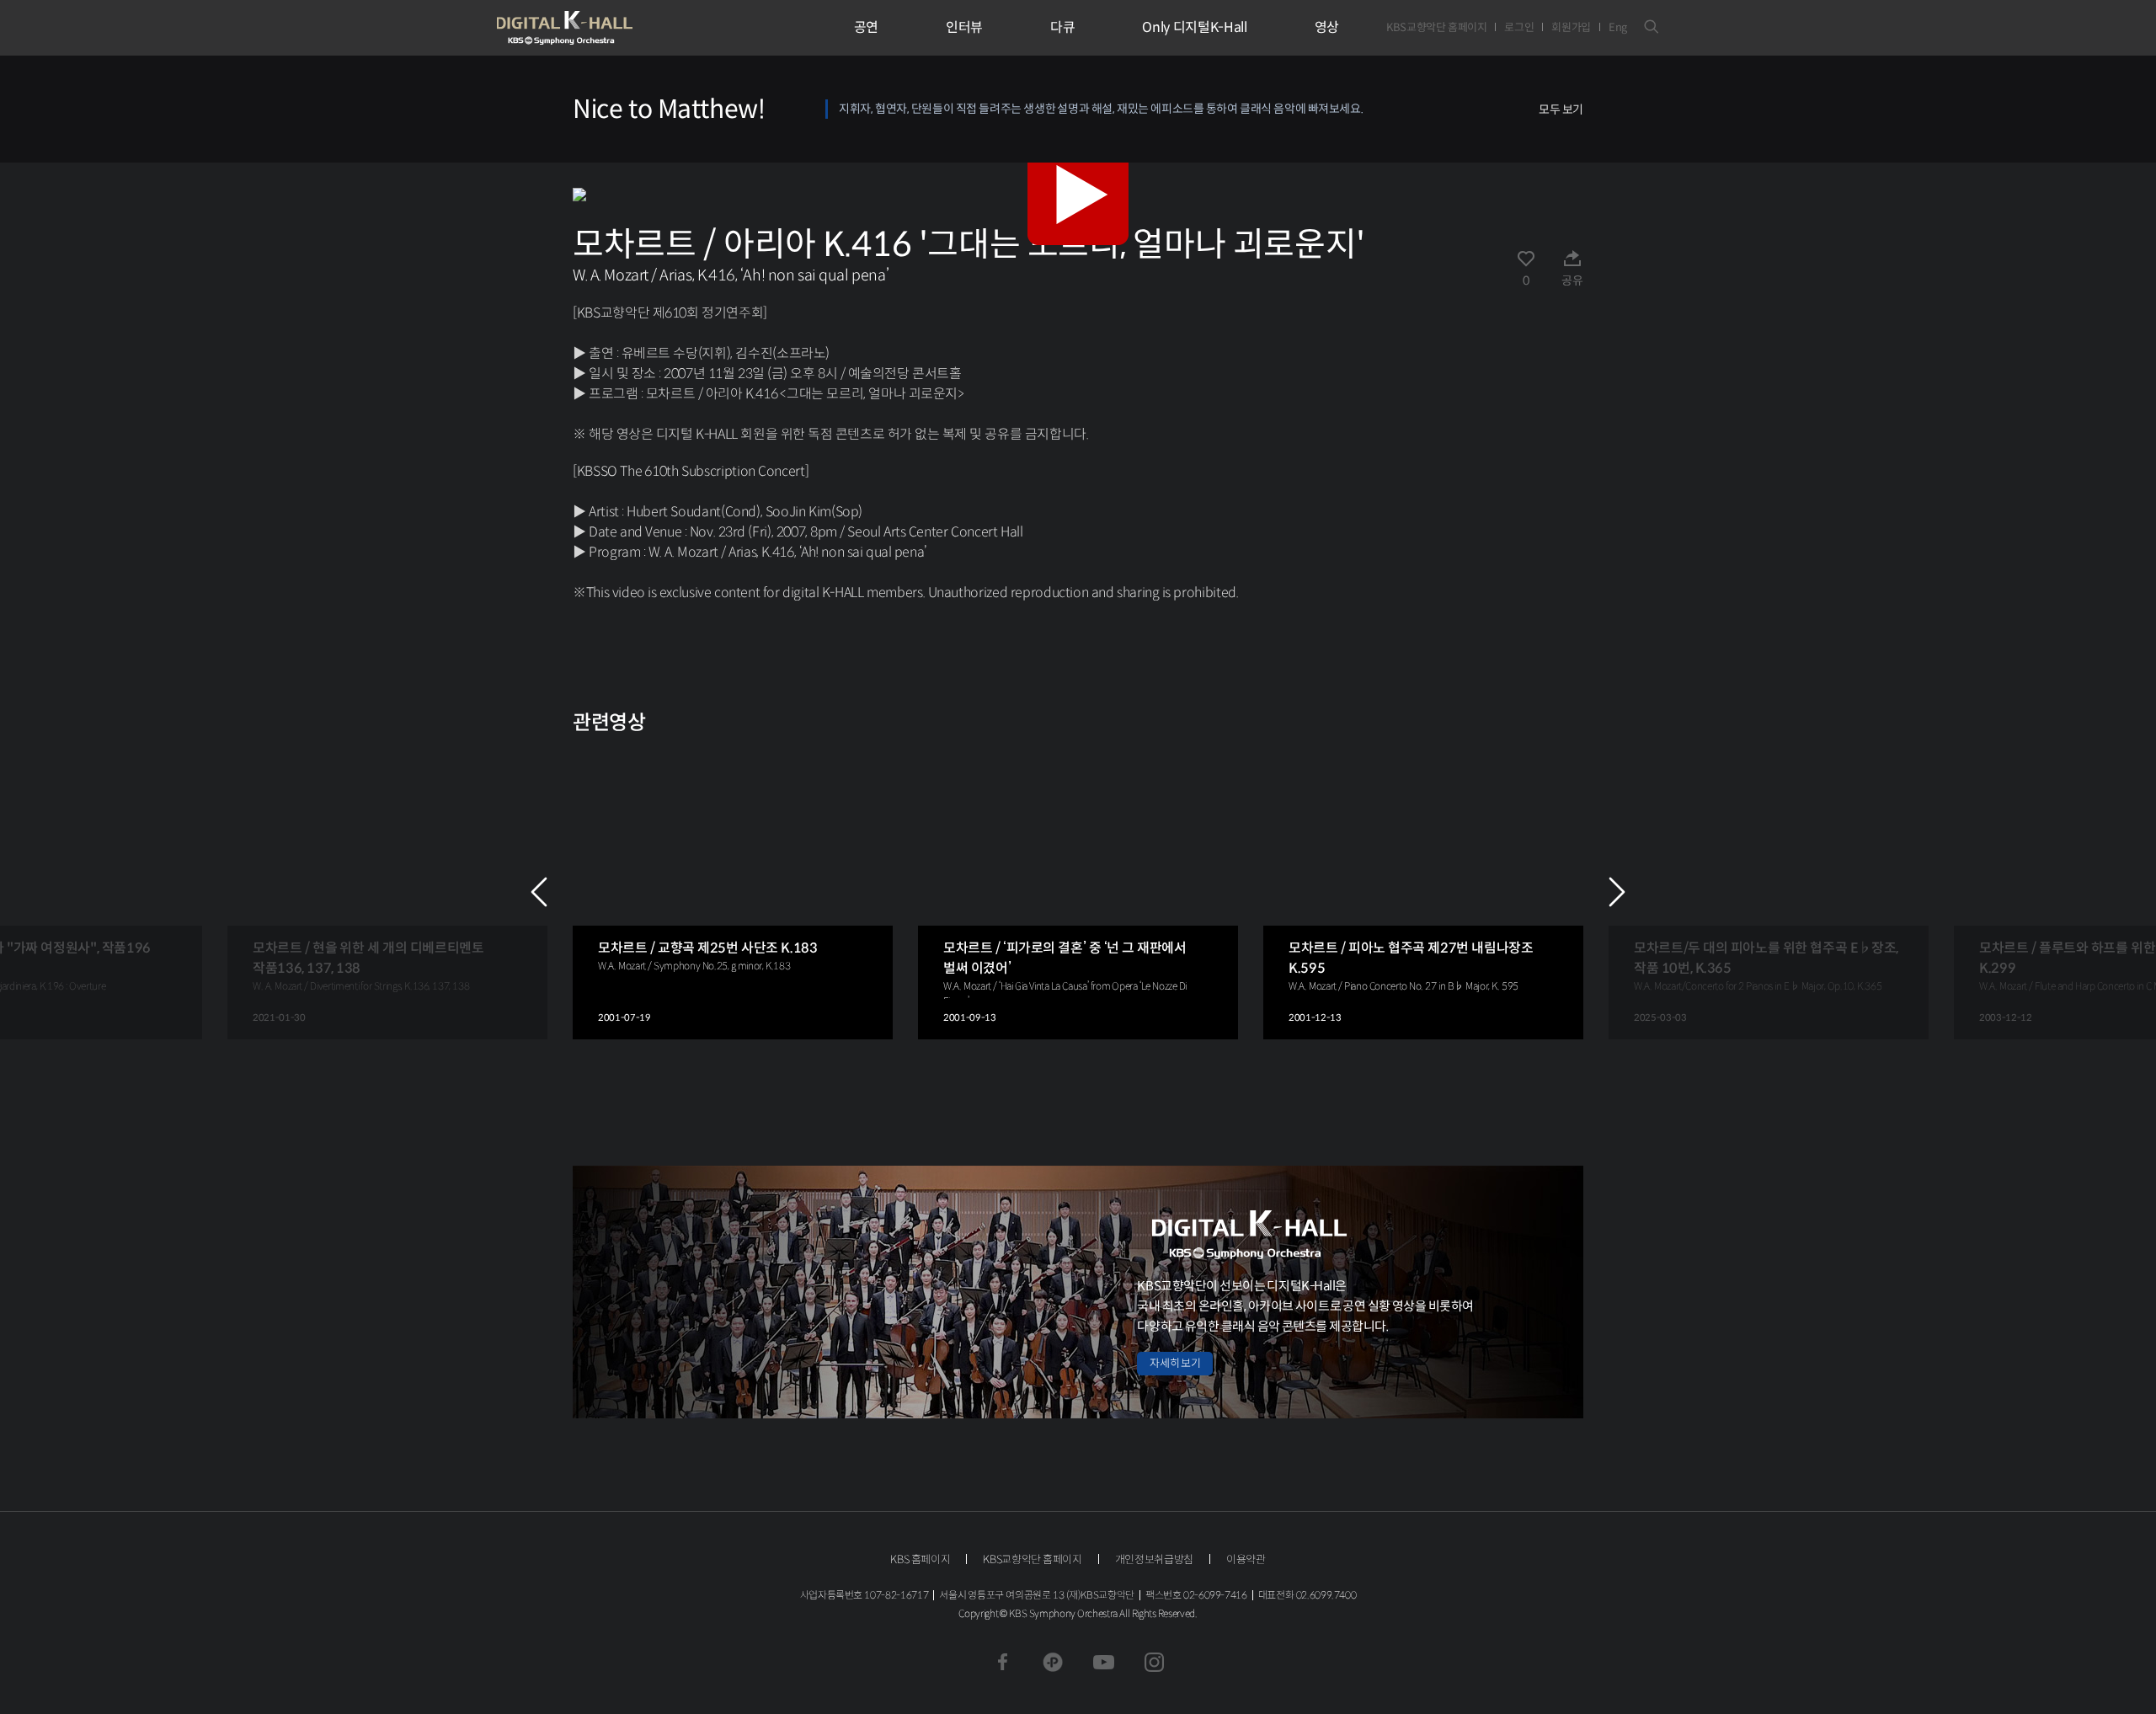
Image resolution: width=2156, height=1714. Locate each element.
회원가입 (1571, 27)
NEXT (1617, 892)
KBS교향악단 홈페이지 (1436, 27)
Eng (1618, 27)
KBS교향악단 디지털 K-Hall (604, 28)
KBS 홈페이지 (920, 1559)
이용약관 (1246, 1559)
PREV (539, 892)
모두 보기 (1561, 109)
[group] (387, 892)
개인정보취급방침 (1154, 1559)
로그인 (1519, 27)
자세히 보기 (1175, 1363)
